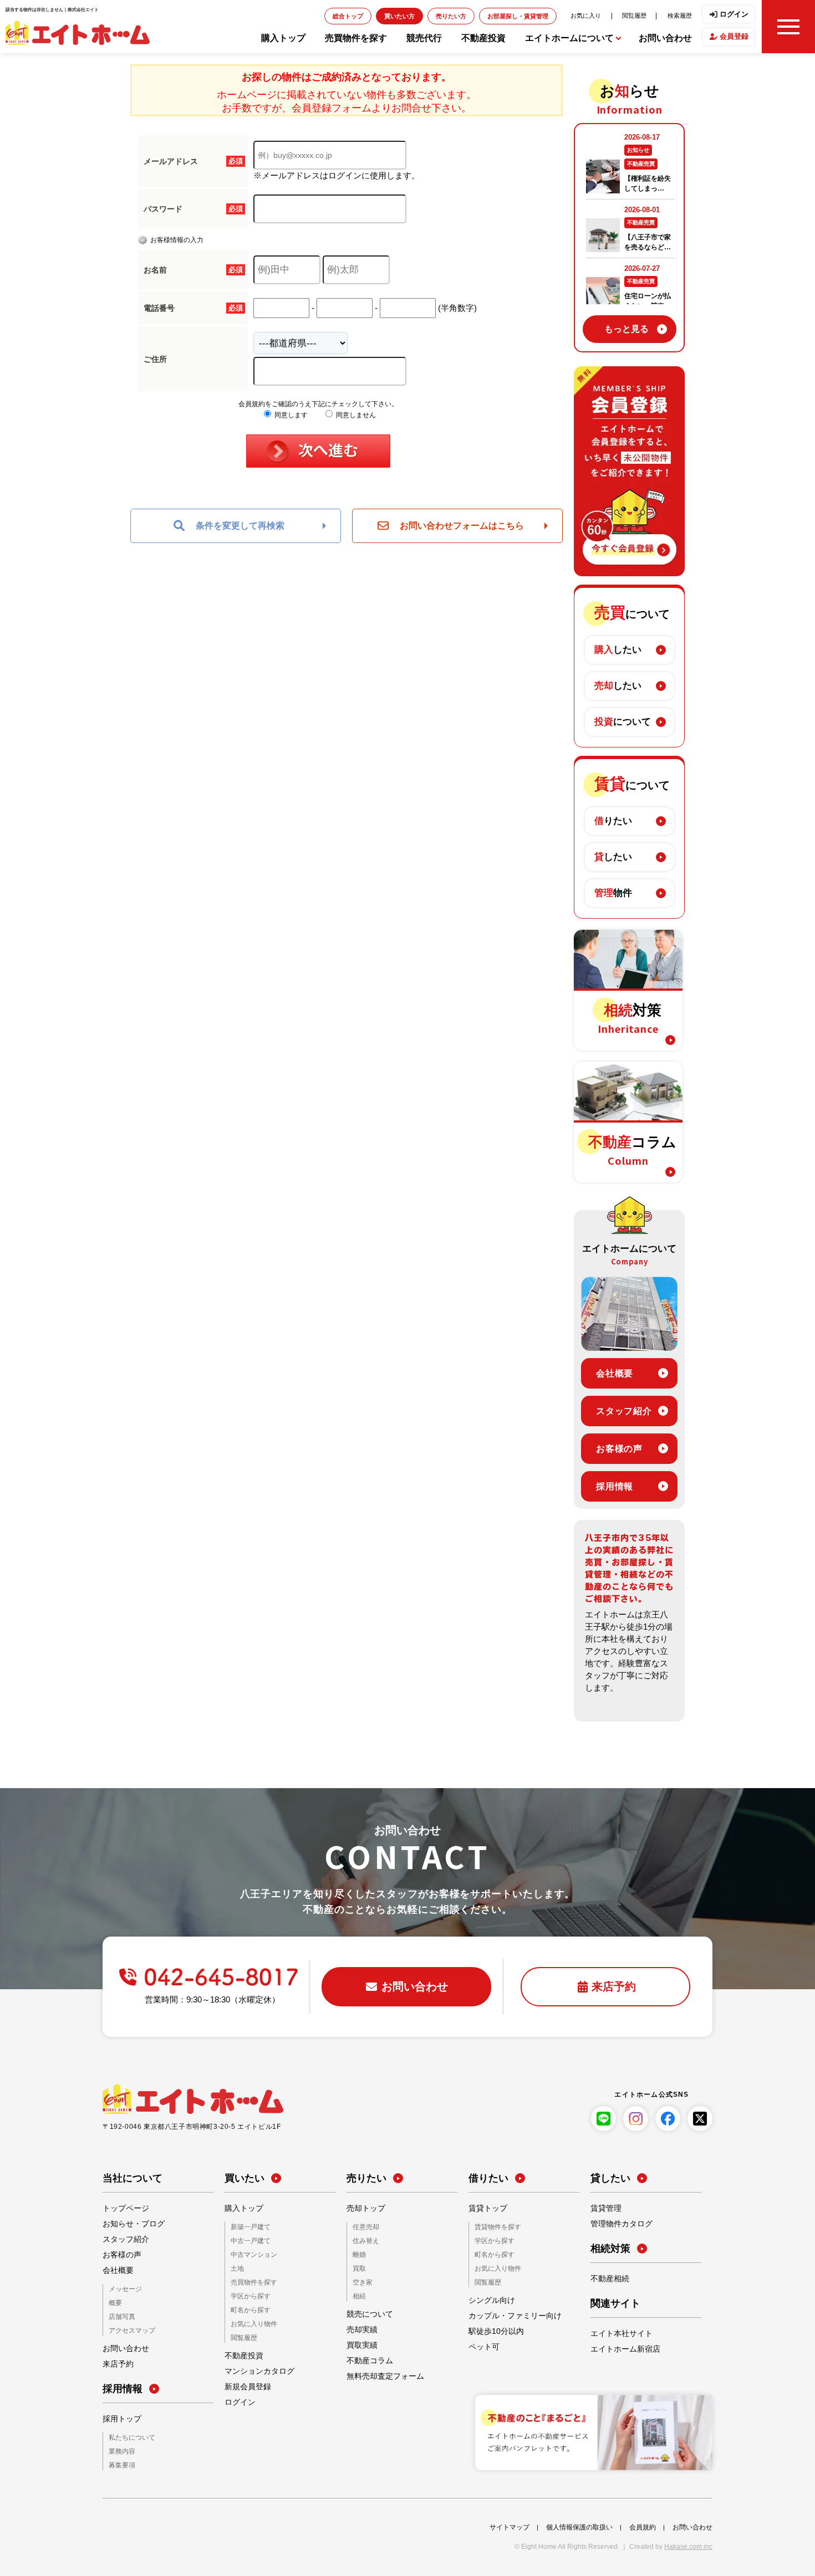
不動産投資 (483, 38)
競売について (366, 2312)
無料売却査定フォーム (380, 2374)
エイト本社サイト (617, 2334)
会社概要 (615, 1373)
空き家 (361, 2280)
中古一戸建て (247, 2240)
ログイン (734, 14)
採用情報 (615, 1486)
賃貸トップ (485, 2209)
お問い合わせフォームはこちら (462, 526)
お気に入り (603, 15)
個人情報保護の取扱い (579, 2524)
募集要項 (120, 2463)
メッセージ (123, 2289)
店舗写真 (120, 2316)
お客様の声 (619, 1449)
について (623, 722)
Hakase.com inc (688, 2544)
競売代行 (424, 38)
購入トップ (283, 38)
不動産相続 (607, 2279)
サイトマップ (510, 2524)
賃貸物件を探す (494, 2227)
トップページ (123, 2209)
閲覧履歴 (644, 15)
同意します (290, 415)
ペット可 (482, 2345)
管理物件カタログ (617, 2224)
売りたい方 (493, 16)
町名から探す (247, 2307)
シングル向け (488, 2298)
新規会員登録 (244, 2383)
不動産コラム (366, 2358)
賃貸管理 (604, 2209)
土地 (236, 2267)
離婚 (358, 2254)
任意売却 (364, 2227)
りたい (613, 821)
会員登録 (734, 36)
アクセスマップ (128, 2329)
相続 (358, 2294)
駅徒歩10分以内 (492, 2329)
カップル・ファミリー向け (508, 2314)
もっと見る (626, 329)
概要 (114, 2303)
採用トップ (119, 2418)
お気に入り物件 (250, 2320)
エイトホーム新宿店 (620, 2349)
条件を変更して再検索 (240, 526)
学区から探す (247, 2294)
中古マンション (250, 2254)
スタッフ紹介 (624, 1411)
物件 (613, 893)
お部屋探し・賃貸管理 (548, 16)
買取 (358, 2267)
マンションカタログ (254, 2367)
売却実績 (360, 2327)
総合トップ (407, 16)
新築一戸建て (247, 2227)
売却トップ (363, 2209)
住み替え (364, 2240)
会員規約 (643, 2524)
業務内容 (120, 2449)
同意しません (355, 415)
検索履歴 (683, 15)
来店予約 (116, 2363)
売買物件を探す (356, 38)
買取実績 (360, 2343)
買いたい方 (450, 16)
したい (618, 650)
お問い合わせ (665, 38)
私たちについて (128, 2436)
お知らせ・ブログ (129, 2224)
